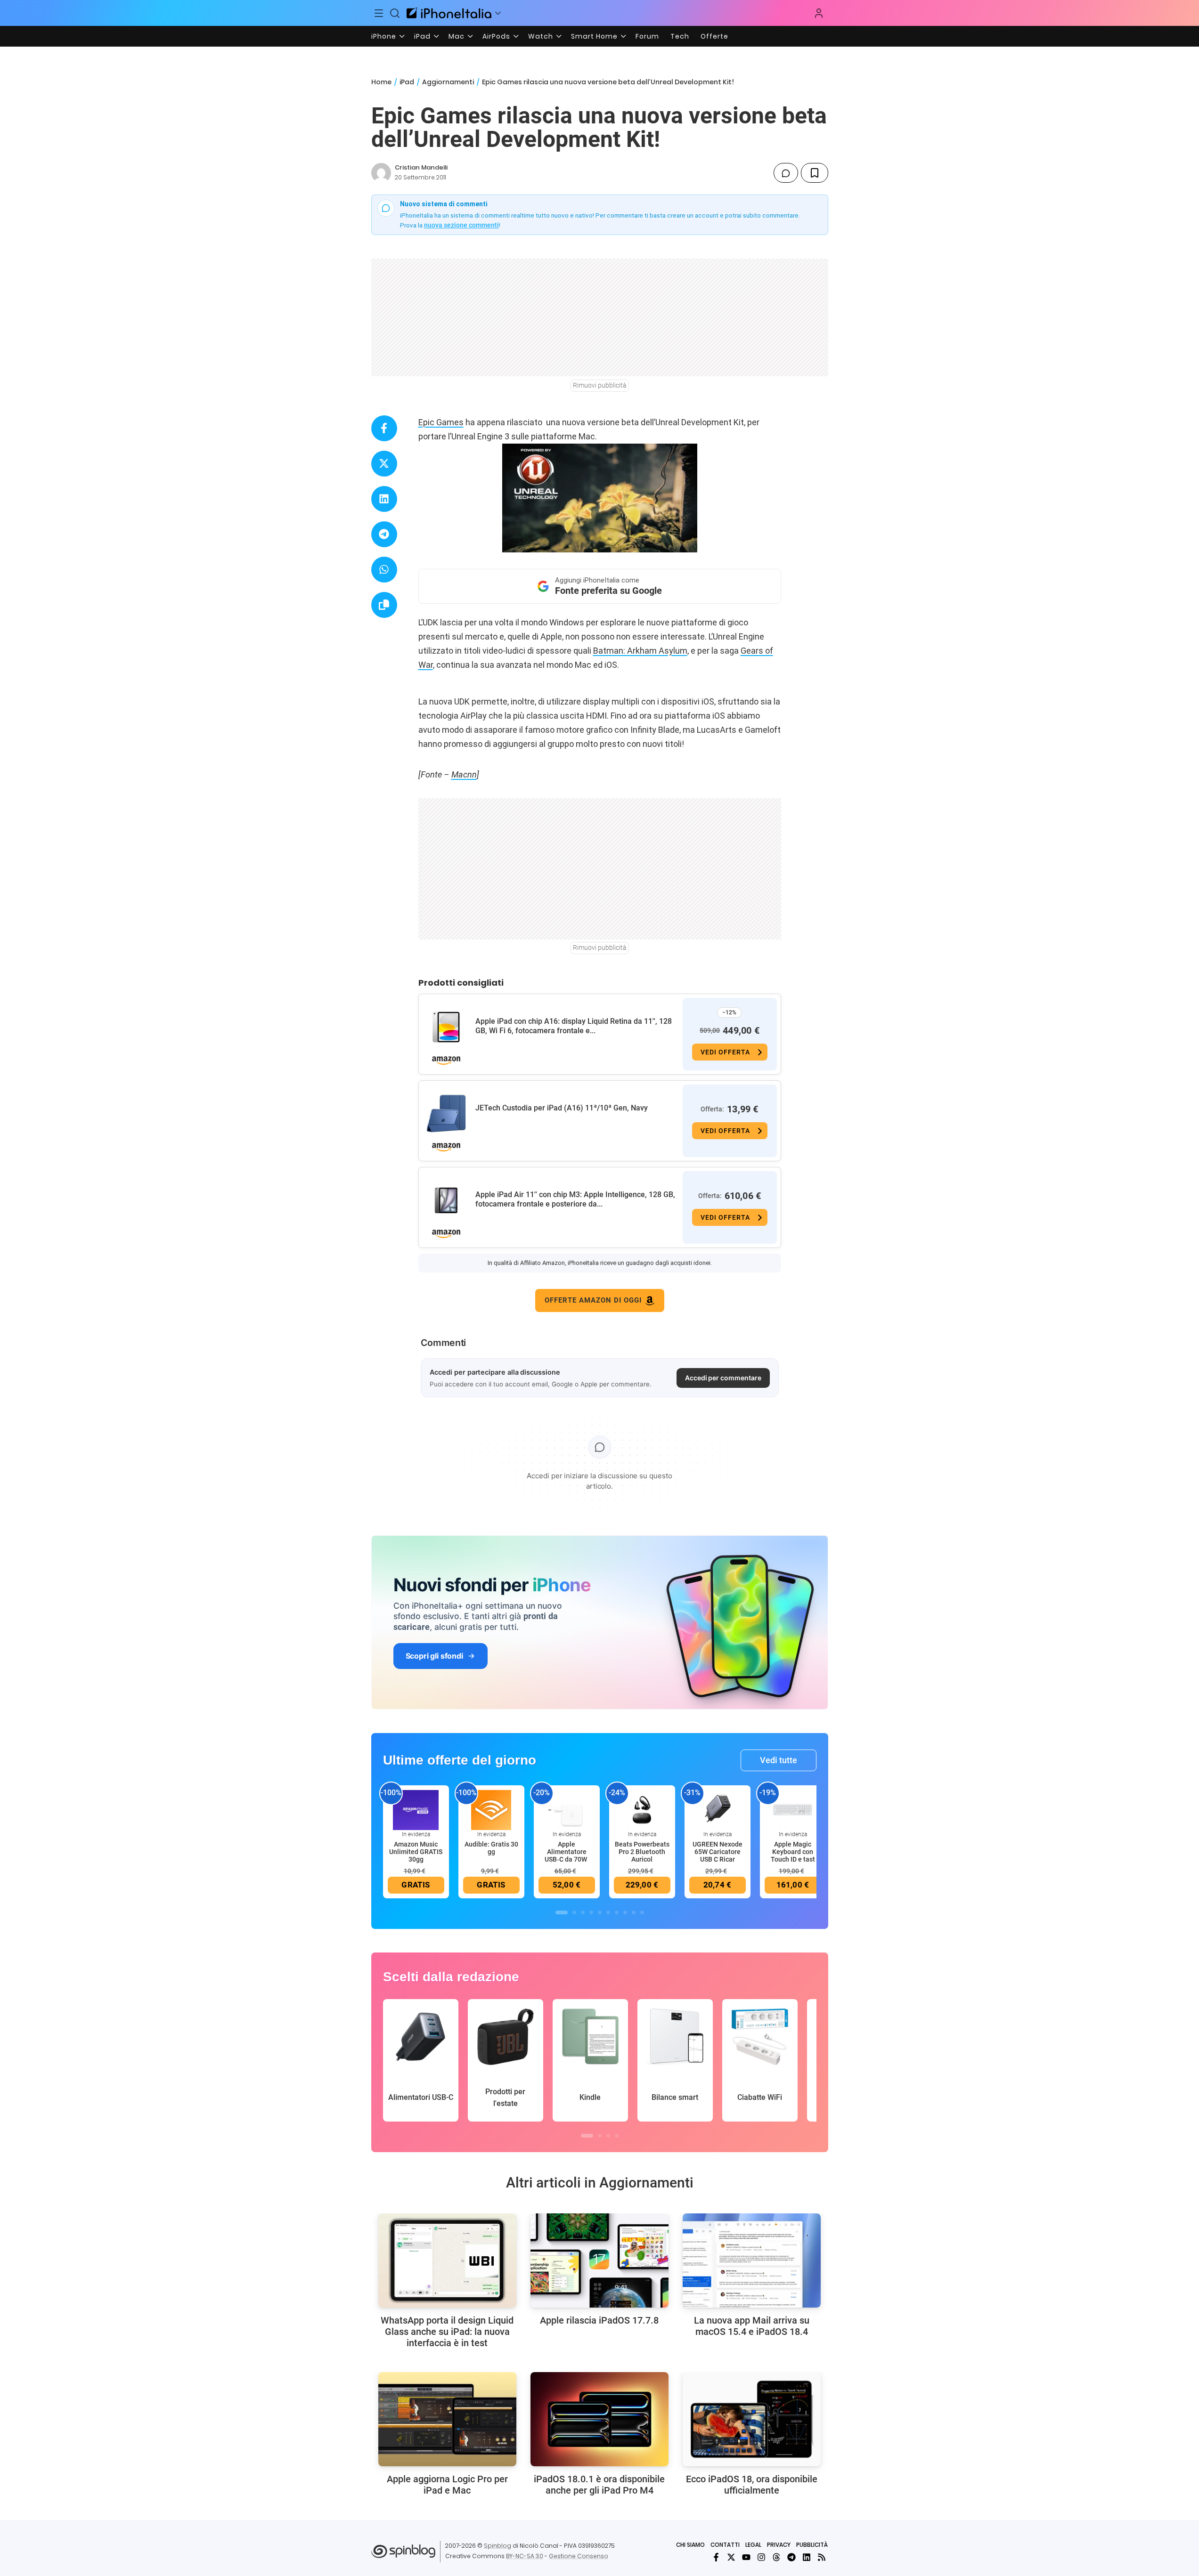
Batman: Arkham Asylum (640, 651)
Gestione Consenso (579, 2556)
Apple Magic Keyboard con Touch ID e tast (793, 1852)
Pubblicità (812, 2545)
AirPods (496, 36)
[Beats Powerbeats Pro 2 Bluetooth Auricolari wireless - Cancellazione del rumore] (642, 1809)
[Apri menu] (498, 13)
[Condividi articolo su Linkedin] (384, 499)
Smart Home (594, 36)
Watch (541, 36)
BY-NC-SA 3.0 (525, 2556)
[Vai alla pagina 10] (642, 1912)
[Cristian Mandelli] (381, 173)
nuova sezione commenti (461, 225)
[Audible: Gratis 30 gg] (491, 1809)
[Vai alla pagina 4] (591, 1912)
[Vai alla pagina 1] (562, 1912)
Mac (457, 36)
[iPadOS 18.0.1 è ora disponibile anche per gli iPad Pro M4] (599, 2419)
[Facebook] (716, 2557)
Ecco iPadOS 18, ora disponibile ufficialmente (752, 2485)
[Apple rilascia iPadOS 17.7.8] (599, 2260)
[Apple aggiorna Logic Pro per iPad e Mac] (447, 2419)
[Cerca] (395, 13)
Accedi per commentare (723, 1378)
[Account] (819, 13)
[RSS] (822, 2557)
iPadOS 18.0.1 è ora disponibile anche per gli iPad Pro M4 (599, 2485)
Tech (680, 36)
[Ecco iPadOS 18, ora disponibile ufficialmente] (752, 2419)
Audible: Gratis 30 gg (491, 1848)
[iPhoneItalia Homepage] (449, 13)
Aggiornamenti (448, 82)
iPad (422, 36)
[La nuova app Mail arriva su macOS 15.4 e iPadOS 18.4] (752, 2260)
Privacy (779, 2545)
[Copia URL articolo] (384, 605)
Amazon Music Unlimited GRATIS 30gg (416, 1852)
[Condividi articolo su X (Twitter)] (384, 464)
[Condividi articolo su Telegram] (384, 534)
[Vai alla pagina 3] (583, 1912)
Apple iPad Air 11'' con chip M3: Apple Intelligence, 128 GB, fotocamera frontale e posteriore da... (575, 1199)
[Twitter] (731, 2557)
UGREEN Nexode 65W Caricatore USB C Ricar (718, 1852)
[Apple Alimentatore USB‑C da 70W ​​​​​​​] (567, 1809)
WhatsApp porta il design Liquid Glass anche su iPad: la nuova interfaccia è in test (447, 2332)
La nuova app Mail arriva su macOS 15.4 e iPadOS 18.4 (752, 2326)
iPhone (384, 36)
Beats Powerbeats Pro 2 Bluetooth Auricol (642, 1852)
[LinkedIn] (807, 2557)
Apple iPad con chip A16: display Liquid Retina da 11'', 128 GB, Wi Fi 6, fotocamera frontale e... (574, 1026)
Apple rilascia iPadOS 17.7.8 (599, 2320)
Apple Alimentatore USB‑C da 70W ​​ (567, 1852)
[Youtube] (746, 2557)
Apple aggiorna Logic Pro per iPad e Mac (447, 2485)
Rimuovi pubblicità (600, 385)
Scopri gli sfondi (434, 1656)
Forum (647, 36)
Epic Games (441, 422)
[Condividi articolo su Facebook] (384, 428)
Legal (753, 2545)
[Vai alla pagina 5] (600, 1912)
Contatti (725, 2545)
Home (381, 82)
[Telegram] (791, 2557)
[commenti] (786, 173)
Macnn (464, 774)
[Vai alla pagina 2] (574, 1912)
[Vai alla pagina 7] (617, 1912)
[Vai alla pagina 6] (608, 1912)
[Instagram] (761, 2557)
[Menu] (379, 13)
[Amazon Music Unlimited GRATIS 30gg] (416, 1809)
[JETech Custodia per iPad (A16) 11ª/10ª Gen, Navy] (446, 1114)
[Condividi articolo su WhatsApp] (384, 570)
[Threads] (776, 2557)
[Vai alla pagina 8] (625, 1912)
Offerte (714, 36)
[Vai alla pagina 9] (634, 1912)
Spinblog (498, 2546)
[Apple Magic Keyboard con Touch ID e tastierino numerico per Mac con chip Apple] (793, 1809)
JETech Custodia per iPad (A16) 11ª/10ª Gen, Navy (562, 1108)
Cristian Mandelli (421, 167)
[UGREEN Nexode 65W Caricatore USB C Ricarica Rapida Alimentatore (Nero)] (718, 1809)
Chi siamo (690, 2545)
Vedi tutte (779, 1760)
